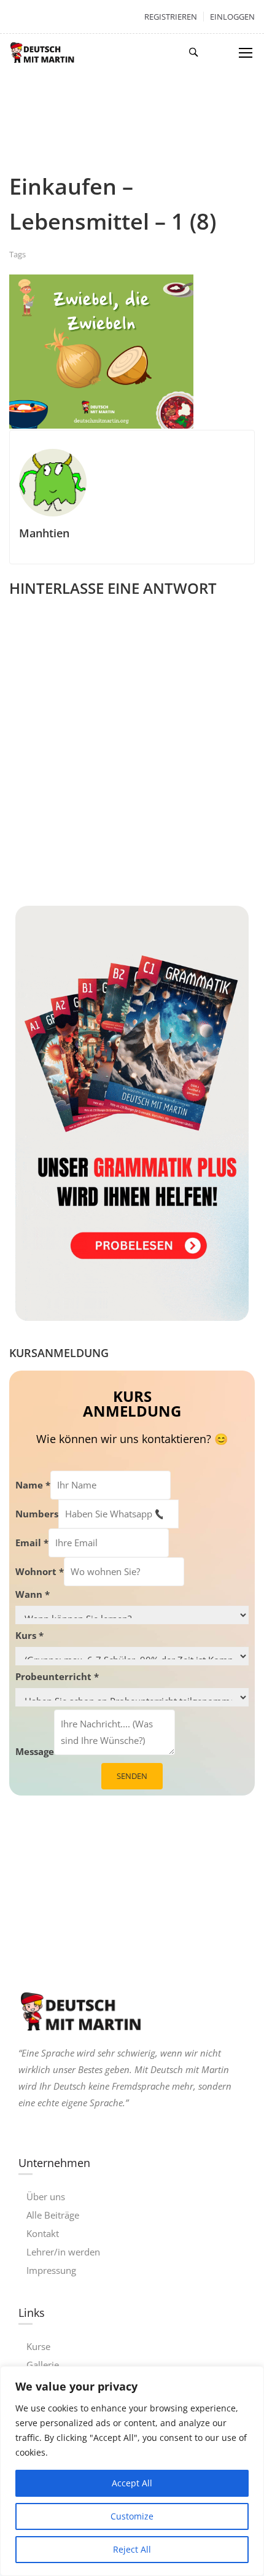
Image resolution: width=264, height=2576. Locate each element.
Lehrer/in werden (63, 2252)
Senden (132, 1776)
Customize (132, 2516)
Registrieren (171, 17)
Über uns (46, 2197)
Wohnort (40, 1571)
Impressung (51, 2270)
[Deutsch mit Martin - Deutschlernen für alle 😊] (42, 52)
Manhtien (44, 533)
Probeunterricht (57, 1676)
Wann (33, 1594)
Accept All (132, 2483)
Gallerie (43, 2365)
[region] (132, 2471)
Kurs (29, 1635)
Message (35, 1751)
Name (33, 1485)
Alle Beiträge (53, 2215)
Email (32, 1543)
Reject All (132, 2549)
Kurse (38, 2346)
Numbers (37, 1514)
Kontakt (43, 2233)
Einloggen (232, 17)
